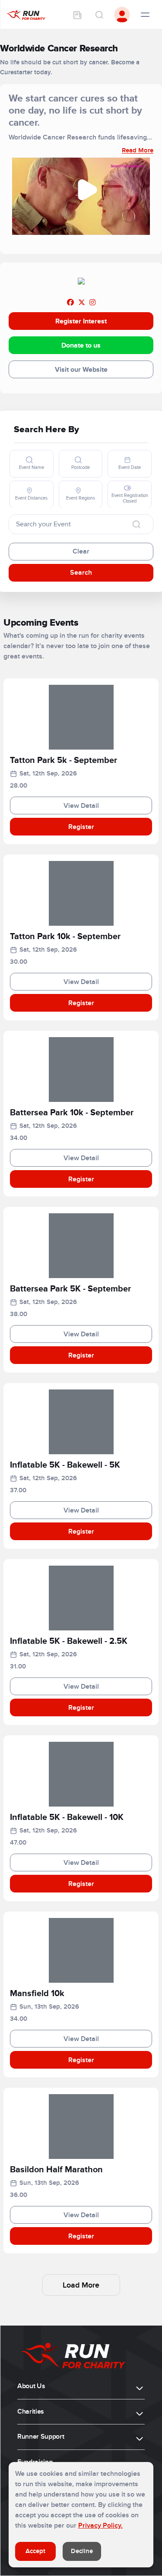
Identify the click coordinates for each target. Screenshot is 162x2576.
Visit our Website (81, 370)
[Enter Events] (77, 15)
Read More (138, 150)
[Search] (99, 15)
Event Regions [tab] (81, 498)
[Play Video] (88, 190)
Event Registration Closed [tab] (130, 498)
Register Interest (81, 321)
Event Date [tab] (130, 467)
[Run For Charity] (26, 15)
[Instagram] (92, 303)
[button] (81, 762)
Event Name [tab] (32, 467)
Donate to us (81, 345)
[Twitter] (82, 303)
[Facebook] (70, 303)
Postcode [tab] (81, 467)
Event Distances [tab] (31, 498)
